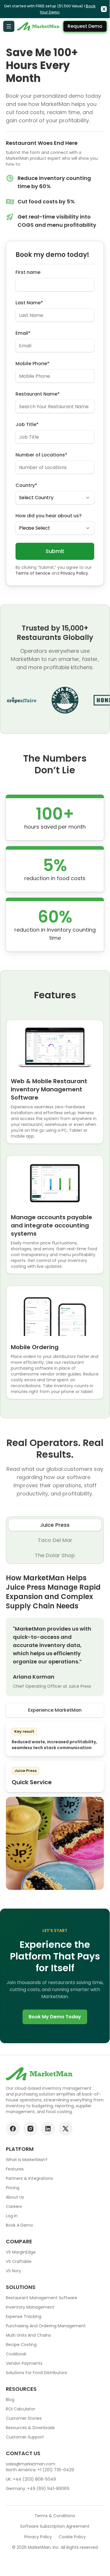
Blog (10, 2400)
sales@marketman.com (31, 2464)
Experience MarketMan (55, 1710)
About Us (15, 2197)
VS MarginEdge (21, 2252)
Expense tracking (24, 2316)
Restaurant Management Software (42, 2298)
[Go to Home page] (39, 26)
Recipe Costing (21, 2345)
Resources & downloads (30, 2428)
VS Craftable (19, 2261)
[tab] (55, 1525)
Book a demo (19, 2225)
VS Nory (13, 2271)
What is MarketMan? (27, 2160)
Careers (14, 2206)
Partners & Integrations (29, 2178)
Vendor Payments (24, 2363)
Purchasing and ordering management (46, 2326)
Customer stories (24, 2418)
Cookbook (16, 2354)
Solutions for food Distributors (36, 2373)
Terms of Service (33, 573)
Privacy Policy (74, 573)
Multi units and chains (28, 2335)
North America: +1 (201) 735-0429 (40, 2470)
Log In (12, 2216)
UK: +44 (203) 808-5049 (31, 2479)
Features (15, 2169)
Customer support (25, 2437)
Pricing (13, 2188)
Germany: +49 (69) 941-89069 (38, 2489)
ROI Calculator (20, 2409)
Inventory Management (30, 2307)
